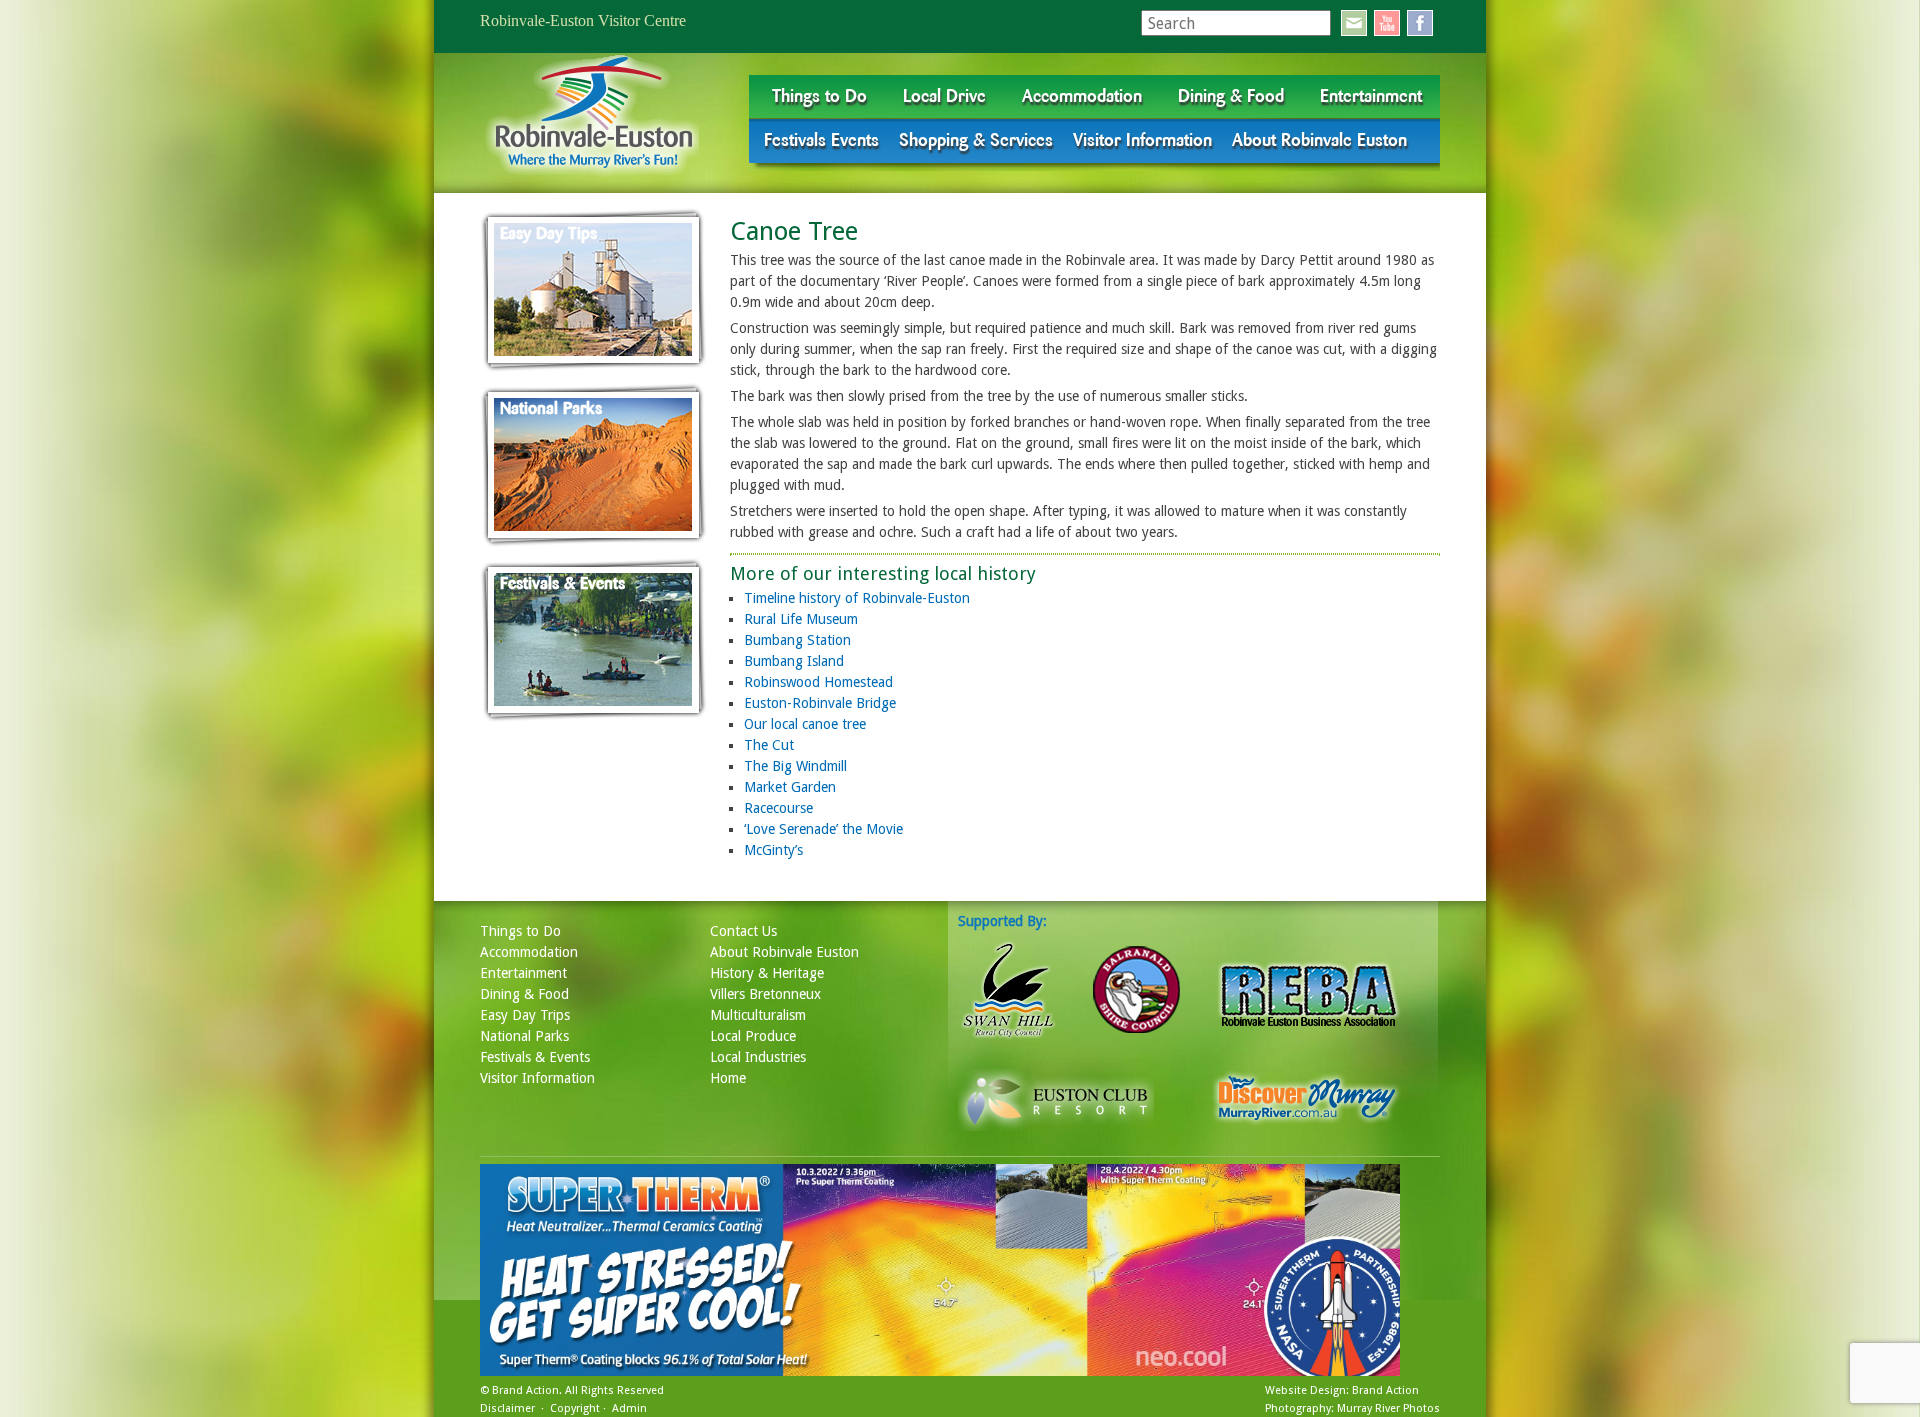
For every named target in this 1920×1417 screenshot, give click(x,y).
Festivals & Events (535, 1057)
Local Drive (944, 96)
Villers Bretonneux (765, 994)
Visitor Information (1142, 140)
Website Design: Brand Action (1342, 1390)
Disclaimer (507, 1408)
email (1354, 23)
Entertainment (1371, 96)
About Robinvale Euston (1319, 140)
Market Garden (790, 787)
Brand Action (525, 1390)
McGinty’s (773, 850)
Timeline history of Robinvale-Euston (857, 598)
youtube (1387, 23)
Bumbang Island (794, 661)
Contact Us (743, 931)
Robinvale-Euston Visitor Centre (583, 20)
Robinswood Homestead (818, 682)
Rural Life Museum (801, 619)
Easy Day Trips (525, 1015)
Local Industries (758, 1057)
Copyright (575, 1408)
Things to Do (819, 96)
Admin (629, 1408)
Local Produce (753, 1036)
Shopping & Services (976, 140)
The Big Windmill (795, 766)
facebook (1420, 23)
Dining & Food (1231, 96)
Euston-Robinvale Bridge (820, 703)
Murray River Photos (1388, 1408)
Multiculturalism (758, 1015)
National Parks (524, 1036)
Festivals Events (821, 140)
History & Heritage (767, 973)
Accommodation (1082, 96)
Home (728, 1078)
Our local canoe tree (805, 724)
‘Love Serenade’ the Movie (823, 829)
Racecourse (778, 808)
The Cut (769, 745)
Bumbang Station (797, 640)
